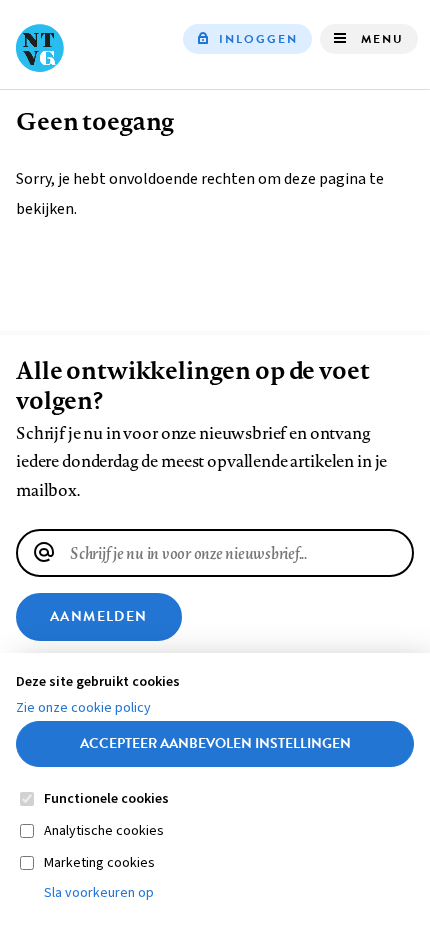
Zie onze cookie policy (83, 708)
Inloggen (258, 39)
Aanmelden (99, 616)
